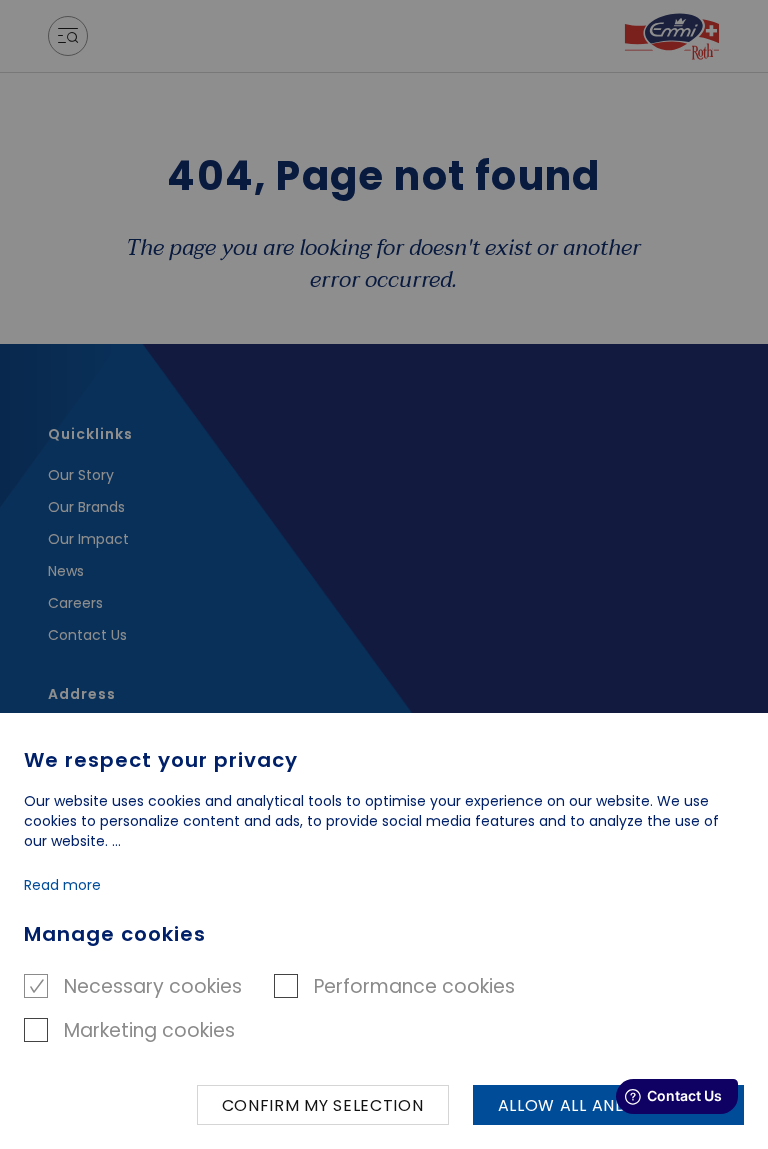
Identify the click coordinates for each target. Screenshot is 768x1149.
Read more (62, 885)
